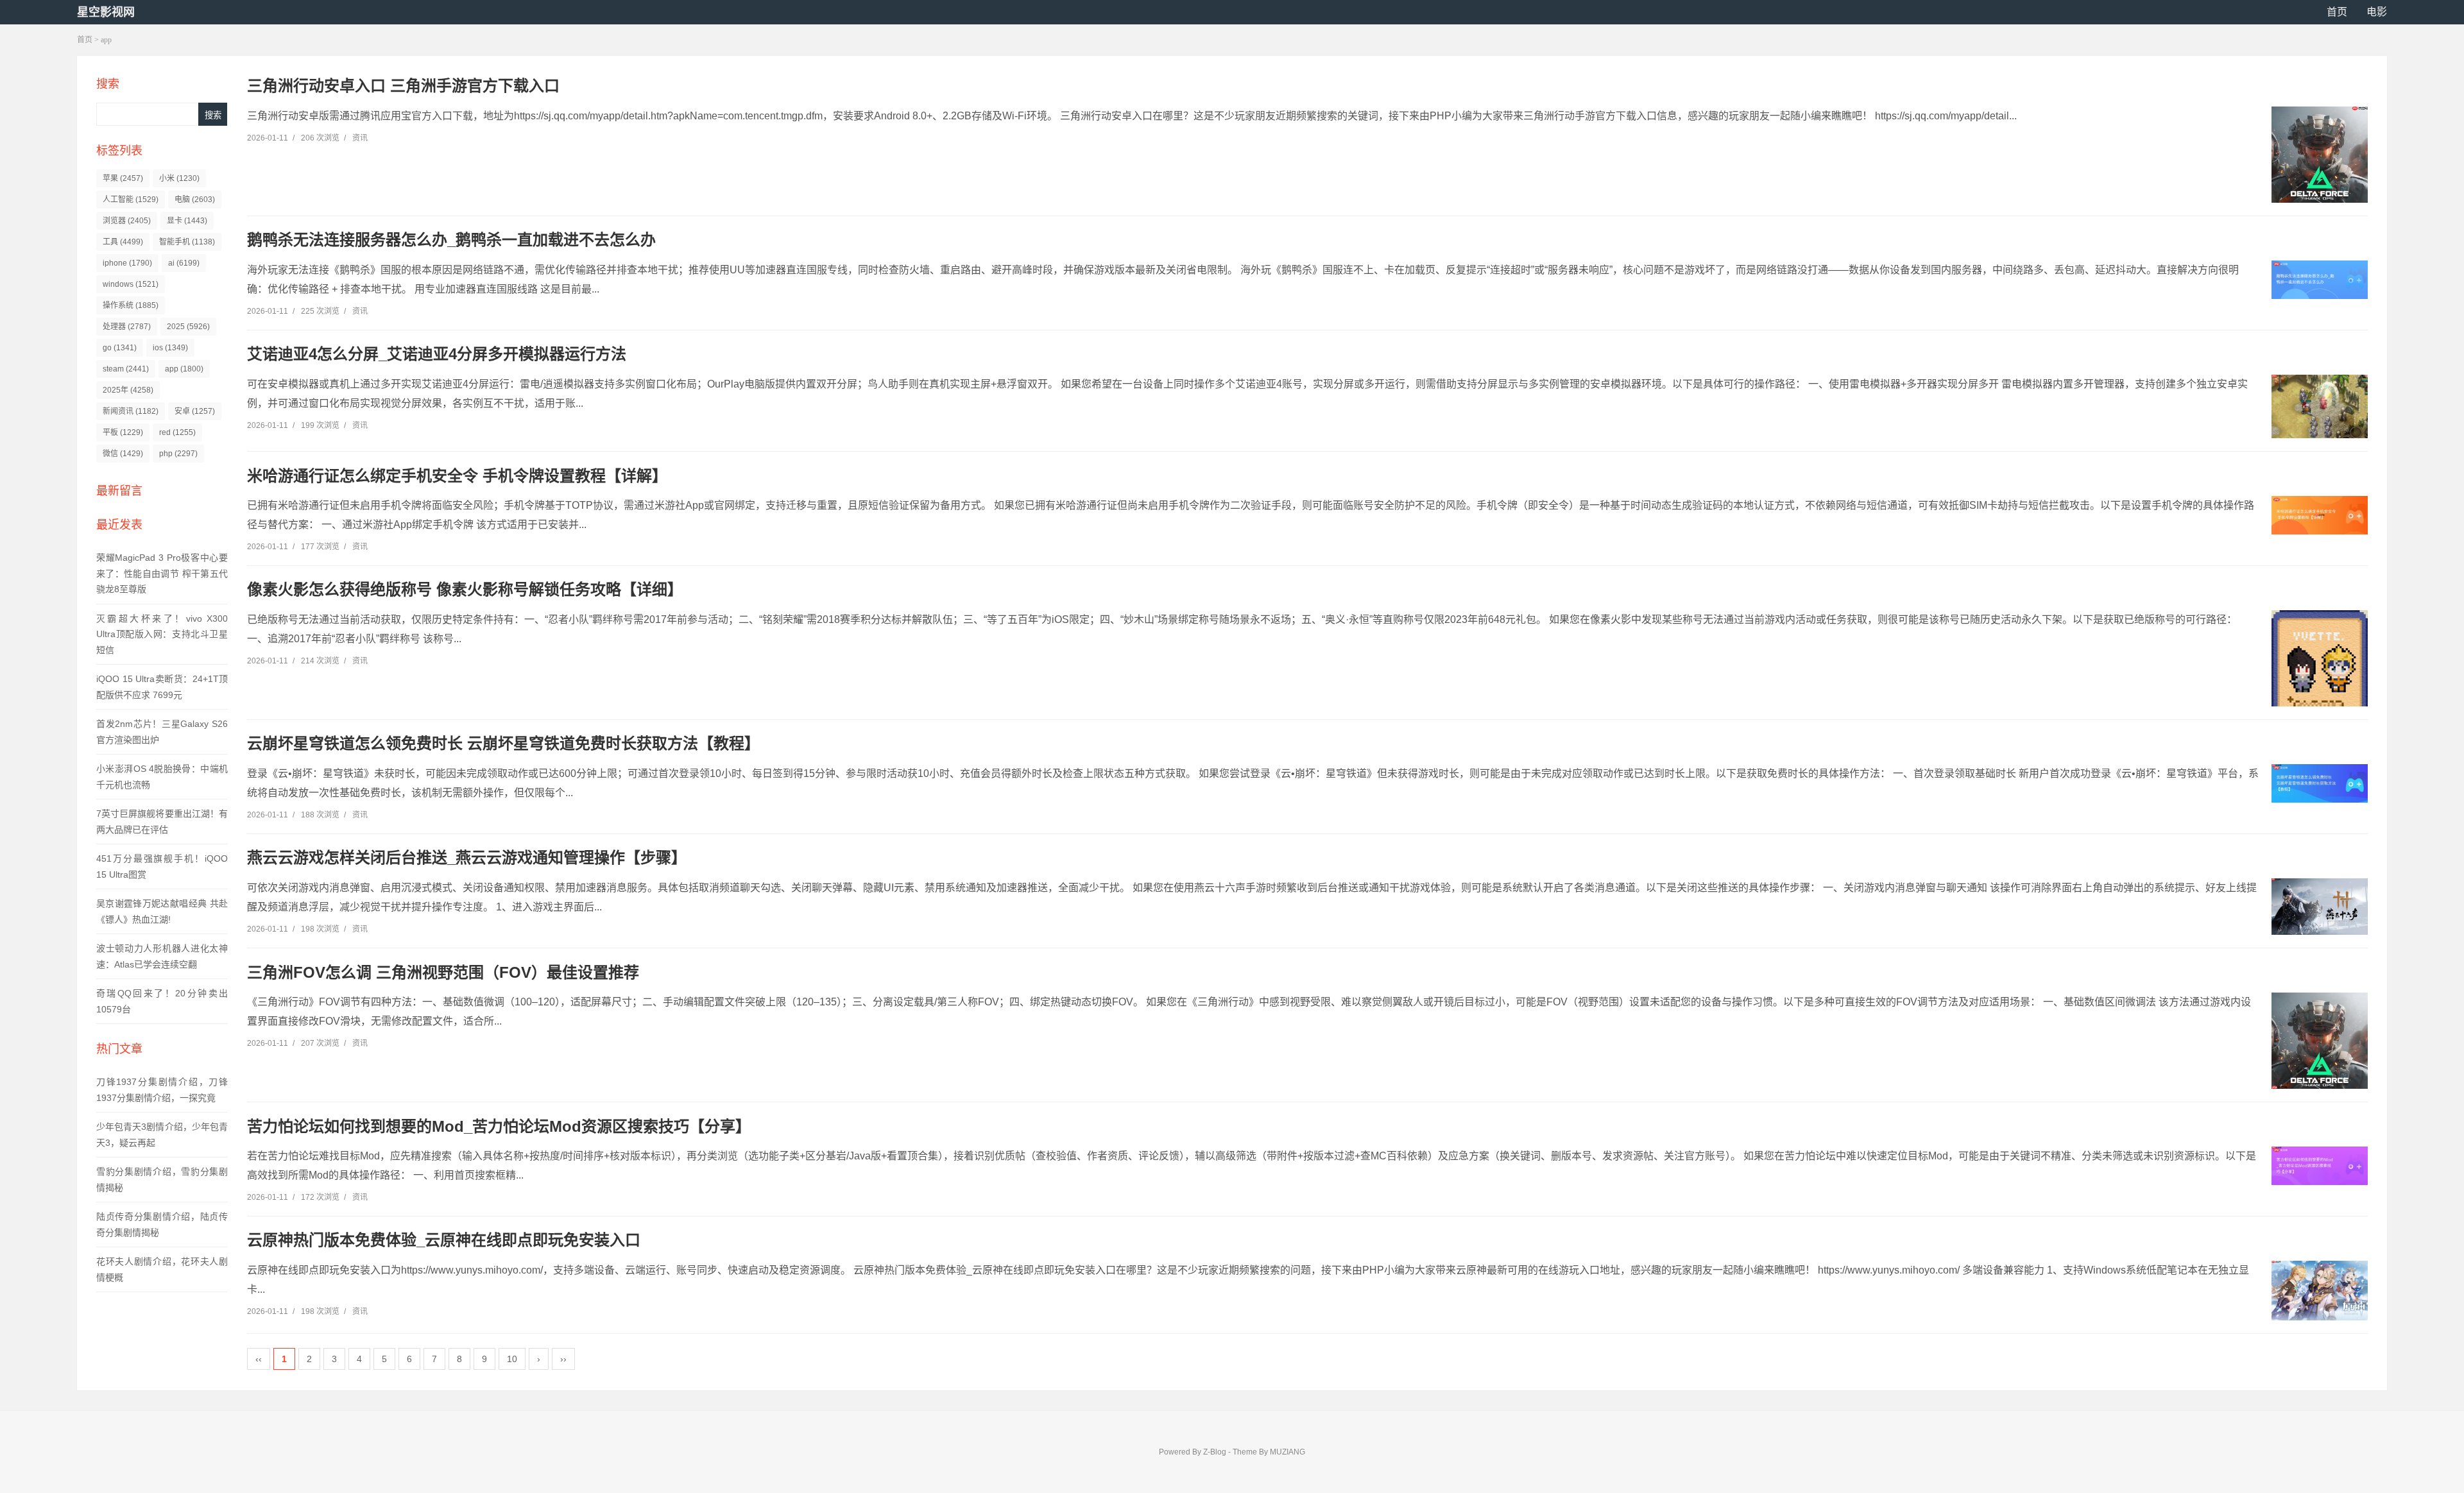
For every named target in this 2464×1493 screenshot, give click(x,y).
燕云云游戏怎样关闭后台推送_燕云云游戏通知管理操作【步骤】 (467, 857)
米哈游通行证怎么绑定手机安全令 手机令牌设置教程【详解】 (457, 476)
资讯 (360, 138)
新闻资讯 (131, 411)
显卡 (187, 221)
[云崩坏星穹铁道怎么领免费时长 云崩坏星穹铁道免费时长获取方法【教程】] (2320, 783)
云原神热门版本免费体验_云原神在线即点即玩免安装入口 (444, 1240)
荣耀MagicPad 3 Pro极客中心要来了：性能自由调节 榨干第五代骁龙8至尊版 (162, 573)
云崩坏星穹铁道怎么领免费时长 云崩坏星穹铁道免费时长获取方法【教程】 (503, 743)
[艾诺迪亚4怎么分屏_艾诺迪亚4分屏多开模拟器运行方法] (2320, 407)
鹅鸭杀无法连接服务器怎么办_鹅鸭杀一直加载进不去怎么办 (451, 240)
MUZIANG (1288, 1452)
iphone (127, 263)
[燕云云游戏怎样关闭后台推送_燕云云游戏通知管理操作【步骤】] (2320, 907)
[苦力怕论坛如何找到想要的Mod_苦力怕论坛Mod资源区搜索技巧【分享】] (2320, 1166)
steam (126, 369)
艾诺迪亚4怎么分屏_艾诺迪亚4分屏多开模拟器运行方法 (437, 354)
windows (131, 284)
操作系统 (131, 305)
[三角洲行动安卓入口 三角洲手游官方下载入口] (2320, 155)
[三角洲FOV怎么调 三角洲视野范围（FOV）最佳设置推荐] (2320, 1041)
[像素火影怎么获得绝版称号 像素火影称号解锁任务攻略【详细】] (2320, 674)
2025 (188, 327)
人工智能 (131, 200)
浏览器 (127, 221)
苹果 (123, 178)
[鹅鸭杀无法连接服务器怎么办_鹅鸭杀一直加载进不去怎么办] (2320, 280)
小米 (179, 178)
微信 (123, 454)
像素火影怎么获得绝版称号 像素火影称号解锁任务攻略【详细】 (465, 589)
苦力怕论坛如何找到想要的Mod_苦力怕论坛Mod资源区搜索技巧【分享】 (499, 1126)
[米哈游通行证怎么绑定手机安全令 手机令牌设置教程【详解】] (2320, 515)
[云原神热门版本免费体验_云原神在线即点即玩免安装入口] (2320, 1291)
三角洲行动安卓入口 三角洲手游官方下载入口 (403, 86)
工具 (123, 242)
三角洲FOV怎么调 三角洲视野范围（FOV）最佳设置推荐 (443, 972)
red (177, 432)
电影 (2377, 12)
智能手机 (187, 242)
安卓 (195, 411)
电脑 (195, 200)
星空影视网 (106, 12)
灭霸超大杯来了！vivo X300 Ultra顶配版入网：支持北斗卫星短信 (162, 634)
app (184, 369)
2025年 (128, 390)
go (120, 348)
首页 (2337, 12)
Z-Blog (1215, 1452)
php (178, 454)
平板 (123, 432)
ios (170, 348)
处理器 (127, 327)
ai (184, 263)
